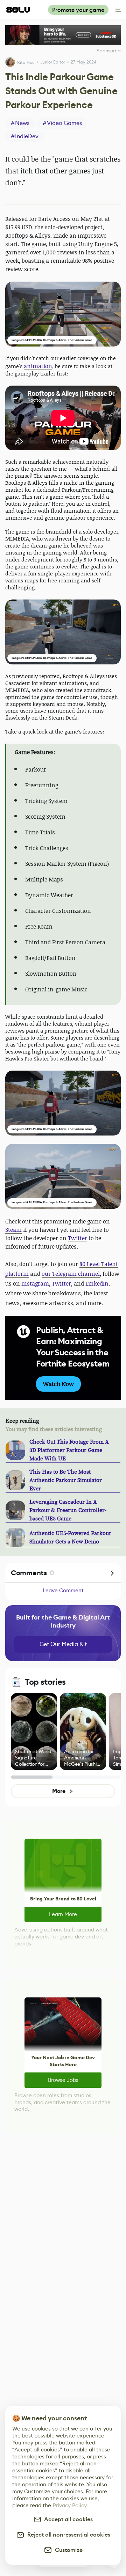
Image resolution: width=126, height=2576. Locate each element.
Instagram (35, 1283)
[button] (63, 314)
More (59, 1791)
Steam (13, 1230)
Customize (67, 2550)
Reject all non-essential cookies (67, 2535)
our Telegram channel (71, 1274)
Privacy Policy (70, 2505)
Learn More (63, 1914)
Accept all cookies (67, 2519)
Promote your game (78, 10)
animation (38, 366)
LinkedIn (97, 1283)
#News (20, 123)
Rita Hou (26, 62)
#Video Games (62, 123)
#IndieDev (25, 136)
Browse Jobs (63, 2080)
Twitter (78, 1238)
